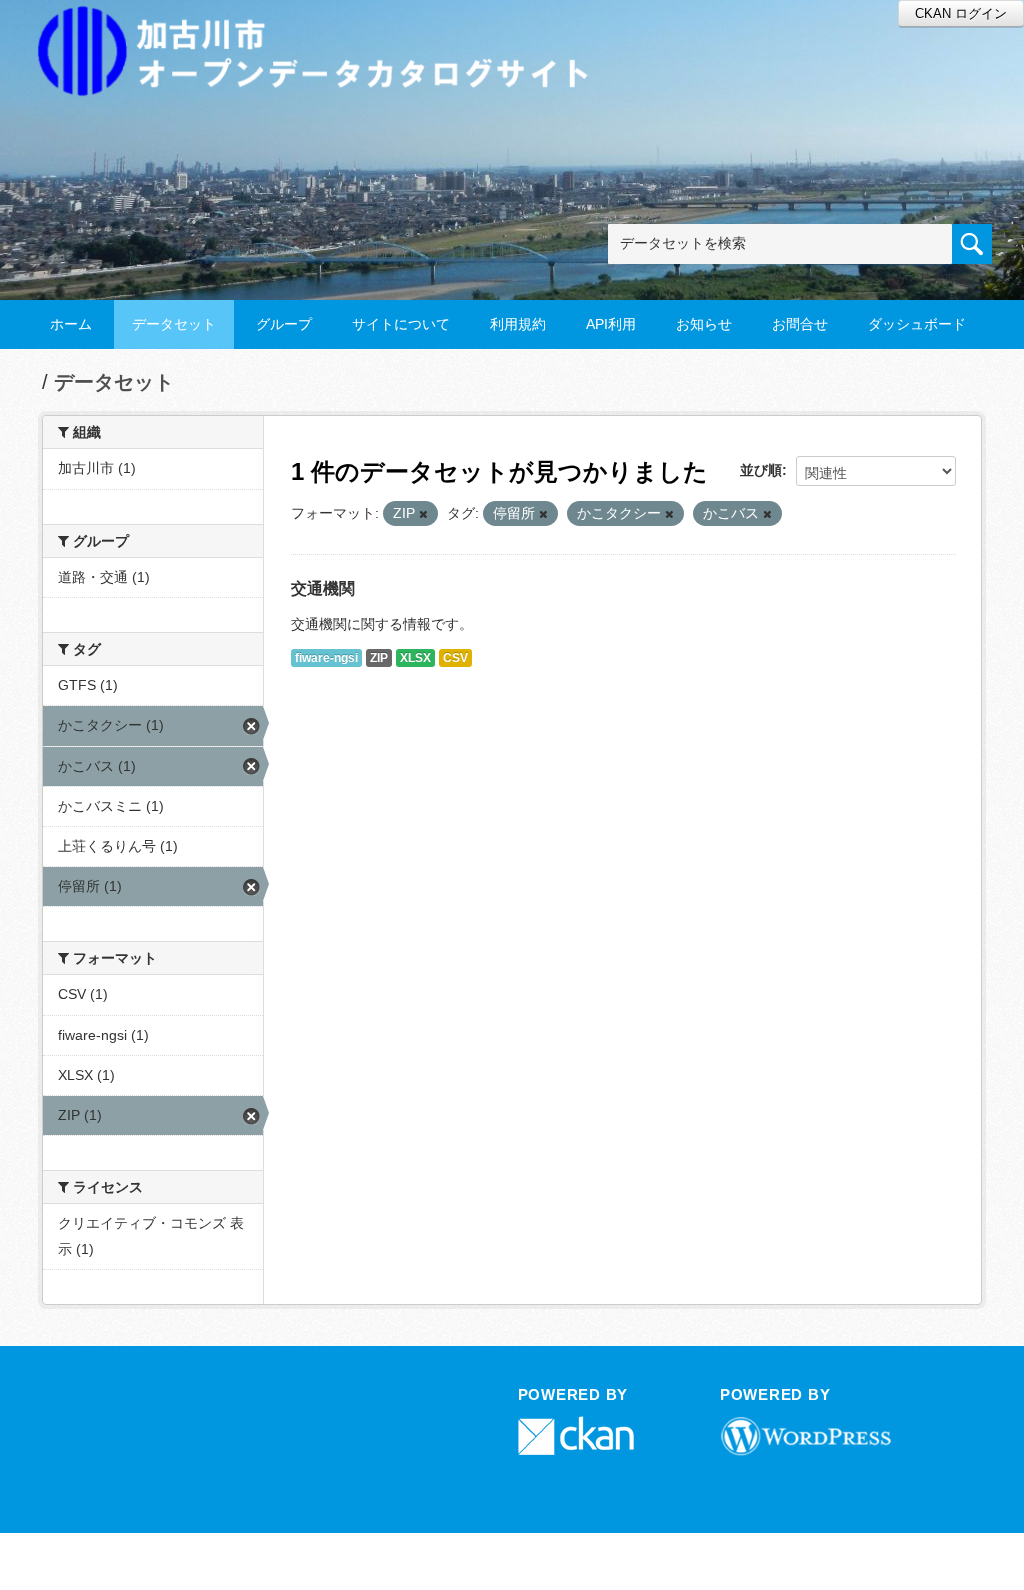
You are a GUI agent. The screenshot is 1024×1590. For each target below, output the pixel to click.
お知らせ (704, 324)
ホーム (71, 324)
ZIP (379, 658)
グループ (284, 324)
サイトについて (401, 324)
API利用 (611, 324)
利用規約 (518, 324)
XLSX (415, 658)
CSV (455, 658)
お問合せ (800, 324)
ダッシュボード (917, 324)
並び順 (761, 470)
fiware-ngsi (326, 658)
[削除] (423, 514)
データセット (174, 324)
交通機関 (323, 588)
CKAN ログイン (961, 13)
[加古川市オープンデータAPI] (324, 26)
